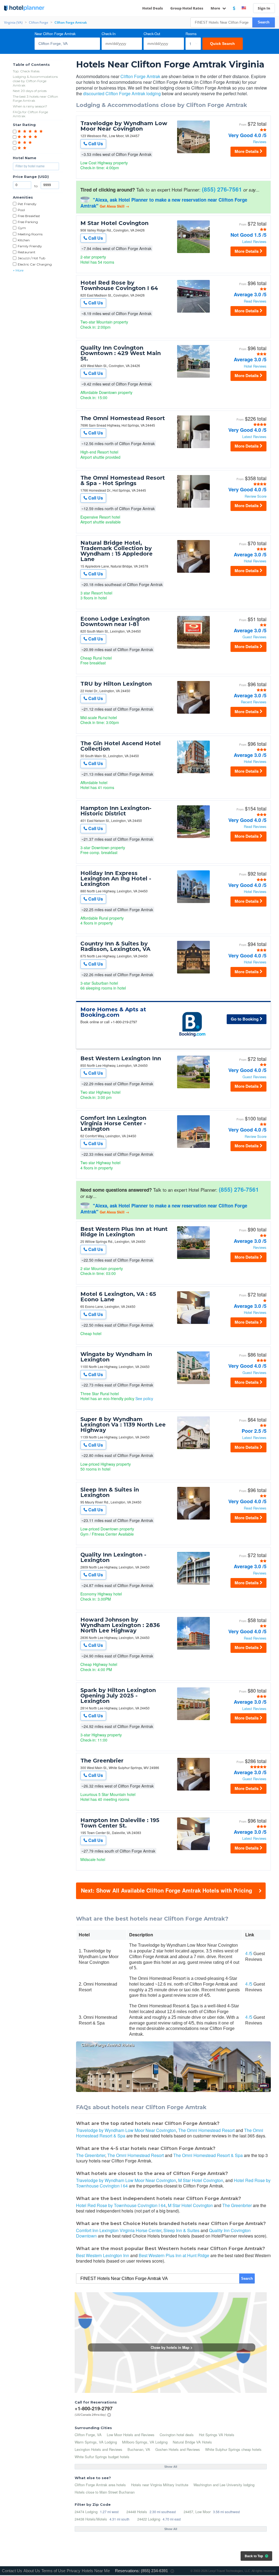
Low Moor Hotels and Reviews (131, 2435)
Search (264, 22)
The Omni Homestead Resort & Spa (208, 2155)
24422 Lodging (149, 2519)
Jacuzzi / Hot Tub (31, 258)
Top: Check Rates (26, 71)
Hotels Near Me (96, 2571)
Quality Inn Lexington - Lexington (113, 1557)
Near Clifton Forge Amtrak (55, 34)
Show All (171, 2467)
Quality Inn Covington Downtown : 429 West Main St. (121, 353)
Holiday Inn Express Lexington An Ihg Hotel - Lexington (116, 879)
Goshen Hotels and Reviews (178, 2449)
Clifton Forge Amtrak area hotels (100, 2485)
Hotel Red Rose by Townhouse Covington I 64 (119, 285)
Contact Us (12, 2571)
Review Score (256, 496)
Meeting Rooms (30, 234)
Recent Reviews (254, 702)
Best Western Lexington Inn (121, 1058)
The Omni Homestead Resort (123, 418)
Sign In (264, 8)
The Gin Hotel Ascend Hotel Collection (121, 746)
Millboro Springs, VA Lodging (145, 2442)
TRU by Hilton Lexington (116, 684)
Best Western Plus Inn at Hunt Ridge (174, 2255)
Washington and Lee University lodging (224, 2485)
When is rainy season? (30, 106)
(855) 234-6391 (154, 2571)
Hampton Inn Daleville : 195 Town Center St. (120, 1823)
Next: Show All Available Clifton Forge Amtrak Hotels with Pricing (166, 1890)
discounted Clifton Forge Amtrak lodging (122, 93)
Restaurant (27, 252)
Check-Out (152, 34)
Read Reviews (255, 301)
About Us (32, 2571)
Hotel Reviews (255, 366)
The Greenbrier (102, 1761)
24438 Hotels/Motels (91, 2519)
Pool (21, 210)
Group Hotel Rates (187, 8)
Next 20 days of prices (30, 91)
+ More (18, 270)
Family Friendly (30, 246)
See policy (144, 1398)
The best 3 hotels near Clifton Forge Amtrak (35, 99)
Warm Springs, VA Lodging (96, 2442)
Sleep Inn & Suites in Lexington (110, 1492)
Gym (22, 228)
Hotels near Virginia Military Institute (160, 2485)
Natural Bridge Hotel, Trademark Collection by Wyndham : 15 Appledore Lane (116, 551)
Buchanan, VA (139, 2449)
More (216, 8)
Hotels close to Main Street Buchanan (105, 2492)
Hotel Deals (153, 8)
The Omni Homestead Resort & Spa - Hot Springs (123, 480)
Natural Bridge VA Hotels (192, 2442)
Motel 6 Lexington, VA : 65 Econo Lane (118, 1297)
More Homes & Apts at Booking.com (113, 1012)
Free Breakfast (29, 216)
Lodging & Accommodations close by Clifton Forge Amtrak (35, 81)
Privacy (74, 2571)
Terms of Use (53, 2571)
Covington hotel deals (177, 2435)
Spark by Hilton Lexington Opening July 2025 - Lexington (118, 1696)
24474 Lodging (86, 2512)
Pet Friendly (27, 204)
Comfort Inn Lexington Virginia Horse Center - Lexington (113, 1123)
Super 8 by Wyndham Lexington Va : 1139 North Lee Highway (123, 1425)
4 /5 (249, 1954)
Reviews (260, 142)
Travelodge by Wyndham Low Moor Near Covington (124, 126)
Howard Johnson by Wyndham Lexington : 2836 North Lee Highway (120, 1625)
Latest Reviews (254, 242)
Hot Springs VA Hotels (217, 2435)
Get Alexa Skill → (114, 206)
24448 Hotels (137, 2512)
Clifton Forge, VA (88, 2435)
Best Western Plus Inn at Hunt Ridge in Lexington (124, 1232)
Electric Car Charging (35, 264)
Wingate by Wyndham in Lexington (116, 1357)
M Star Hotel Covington (114, 223)
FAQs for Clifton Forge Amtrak (30, 114)
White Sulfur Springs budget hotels (102, 2457)
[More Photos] (193, 153)
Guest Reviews (254, 637)
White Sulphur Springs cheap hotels (233, 2449)
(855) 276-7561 (222, 189)
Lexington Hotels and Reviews (98, 2449)
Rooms (191, 34)
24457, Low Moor (197, 2512)
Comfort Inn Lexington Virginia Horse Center (119, 2230)
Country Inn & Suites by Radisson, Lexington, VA (115, 946)
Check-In (109, 34)
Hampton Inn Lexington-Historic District (116, 811)
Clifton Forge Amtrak (140, 76)
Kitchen (24, 240)
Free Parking (28, 222)
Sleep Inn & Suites (181, 2230)
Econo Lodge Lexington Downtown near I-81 (115, 621)
